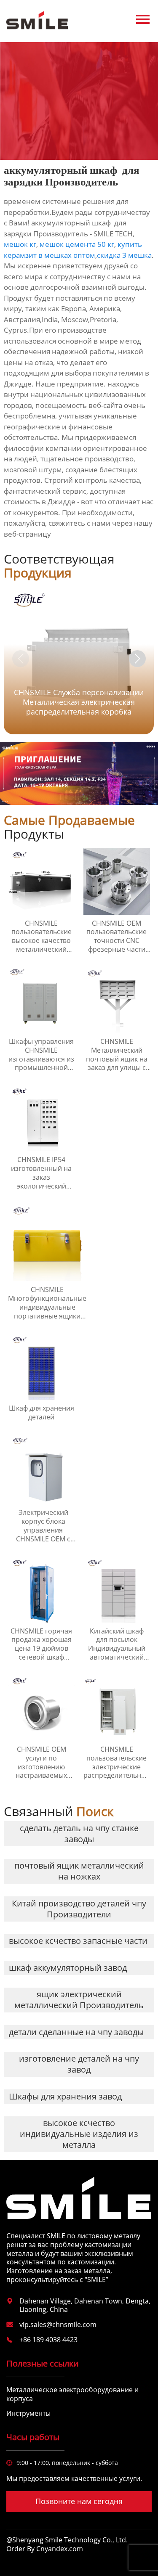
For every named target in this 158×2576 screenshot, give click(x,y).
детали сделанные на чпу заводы (76, 2032)
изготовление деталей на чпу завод (79, 2064)
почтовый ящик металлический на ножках (79, 1871)
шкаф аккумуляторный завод (68, 1968)
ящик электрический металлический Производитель (79, 2000)
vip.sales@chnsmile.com (58, 2324)
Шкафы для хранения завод (65, 2096)
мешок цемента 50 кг (77, 244)
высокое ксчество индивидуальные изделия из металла (79, 2134)
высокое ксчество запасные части (78, 1941)
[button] (137, 659)
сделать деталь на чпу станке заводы (79, 1833)
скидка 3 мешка (124, 255)
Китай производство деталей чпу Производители (79, 1909)
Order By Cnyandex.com (45, 2549)
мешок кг (20, 244)
